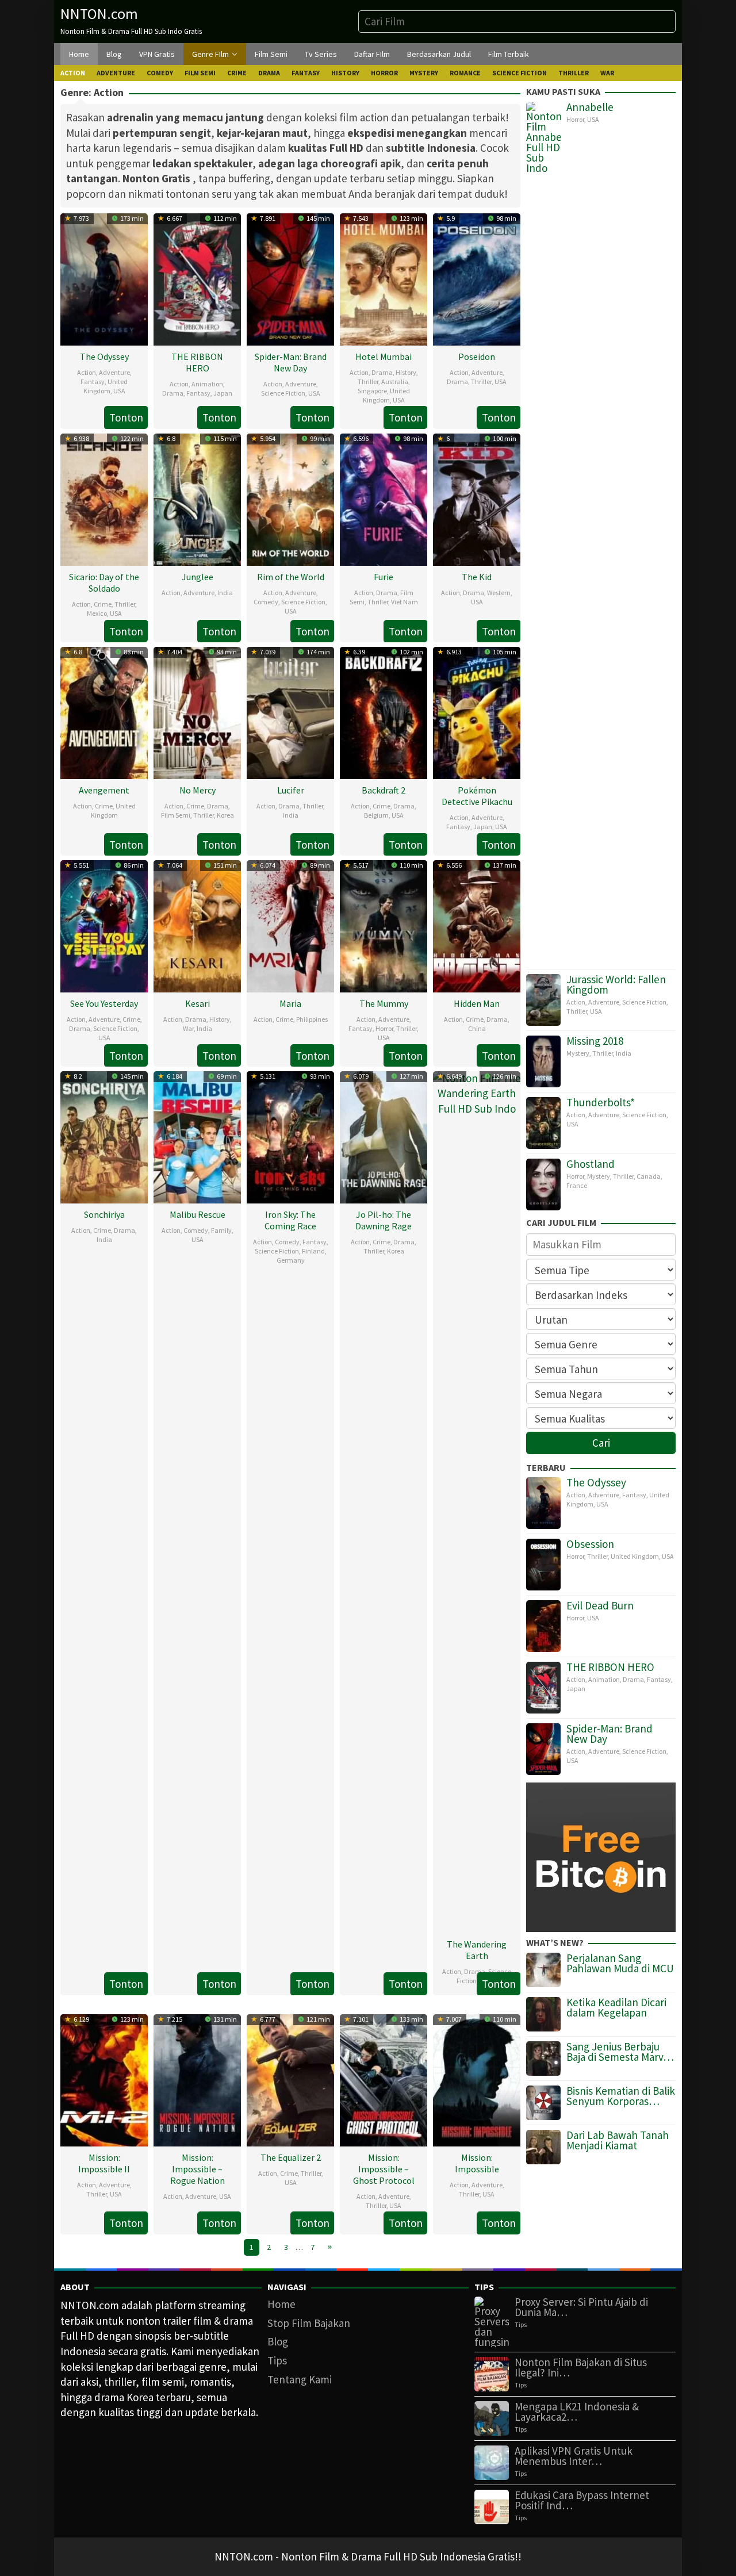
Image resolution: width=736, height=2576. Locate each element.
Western (499, 593)
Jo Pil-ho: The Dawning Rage (384, 1220)
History (406, 372)
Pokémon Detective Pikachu (477, 796)
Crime (103, 604)
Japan (223, 393)
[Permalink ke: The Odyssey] (104, 278)
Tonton (126, 417)
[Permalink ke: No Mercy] (197, 711)
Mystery (578, 1053)
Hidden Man (477, 1003)
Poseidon (477, 356)
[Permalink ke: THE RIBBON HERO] (197, 278)
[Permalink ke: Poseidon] (477, 278)
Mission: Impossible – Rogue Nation (198, 2169)
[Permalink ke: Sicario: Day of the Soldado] (104, 498)
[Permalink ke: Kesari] (197, 925)
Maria (290, 1003)
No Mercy (198, 790)
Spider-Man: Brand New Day (291, 362)
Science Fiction (283, 393)
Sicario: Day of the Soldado (104, 582)
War (188, 1028)
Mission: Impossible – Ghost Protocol (384, 2169)
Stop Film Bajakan (309, 2323)
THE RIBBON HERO (197, 362)
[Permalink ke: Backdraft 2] (384, 711)
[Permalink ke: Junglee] (197, 498)
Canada (649, 1176)
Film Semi (176, 815)
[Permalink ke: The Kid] (477, 498)
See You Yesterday (104, 1003)
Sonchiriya (104, 1214)
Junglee (198, 577)
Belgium (376, 815)
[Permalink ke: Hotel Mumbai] (384, 278)
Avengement (104, 790)
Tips (277, 2360)
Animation (207, 384)
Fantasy (93, 382)
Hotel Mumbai (384, 356)
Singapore (372, 391)
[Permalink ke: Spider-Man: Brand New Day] (290, 278)
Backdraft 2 (384, 790)
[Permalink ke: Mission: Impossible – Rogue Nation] (197, 2079)
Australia (395, 382)
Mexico (97, 613)
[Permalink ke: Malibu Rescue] (197, 1136)
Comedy (266, 602)
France (577, 1185)
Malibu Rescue (198, 1214)
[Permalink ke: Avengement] (104, 711)
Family (221, 1230)
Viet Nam (405, 602)
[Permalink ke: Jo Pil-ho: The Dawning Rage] (384, 1136)
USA (119, 391)
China (477, 1028)
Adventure (114, 372)
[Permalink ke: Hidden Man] (477, 925)
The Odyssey (104, 356)
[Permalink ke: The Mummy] (384, 925)
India (225, 593)
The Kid (477, 577)
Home (281, 2304)
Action (87, 372)
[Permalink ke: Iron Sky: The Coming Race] (290, 1136)
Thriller (368, 382)
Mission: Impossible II (104, 2163)
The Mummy (384, 1003)
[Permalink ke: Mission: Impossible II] (104, 2079)
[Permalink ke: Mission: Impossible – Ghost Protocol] (384, 2079)
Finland (313, 1251)
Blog (278, 2341)
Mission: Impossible (477, 2163)
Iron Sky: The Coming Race (290, 1220)
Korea (225, 815)
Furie (384, 577)
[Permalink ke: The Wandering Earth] (477, 1500)
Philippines (312, 1019)
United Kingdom (106, 386)
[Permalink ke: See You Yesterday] (104, 925)
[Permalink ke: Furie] (384, 498)
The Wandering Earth (477, 1950)
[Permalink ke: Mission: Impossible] (477, 2079)
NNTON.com (99, 14)
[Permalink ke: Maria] (290, 925)
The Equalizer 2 (291, 2157)
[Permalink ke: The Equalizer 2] (290, 2079)
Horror (384, 1028)
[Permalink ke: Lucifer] (290, 711)
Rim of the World (291, 577)
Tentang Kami (300, 2379)
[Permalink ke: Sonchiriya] (104, 1136)
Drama (173, 393)
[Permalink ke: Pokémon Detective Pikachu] (477, 711)
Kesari (198, 1003)
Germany (291, 1260)
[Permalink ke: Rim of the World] (290, 498)
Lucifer (291, 790)
